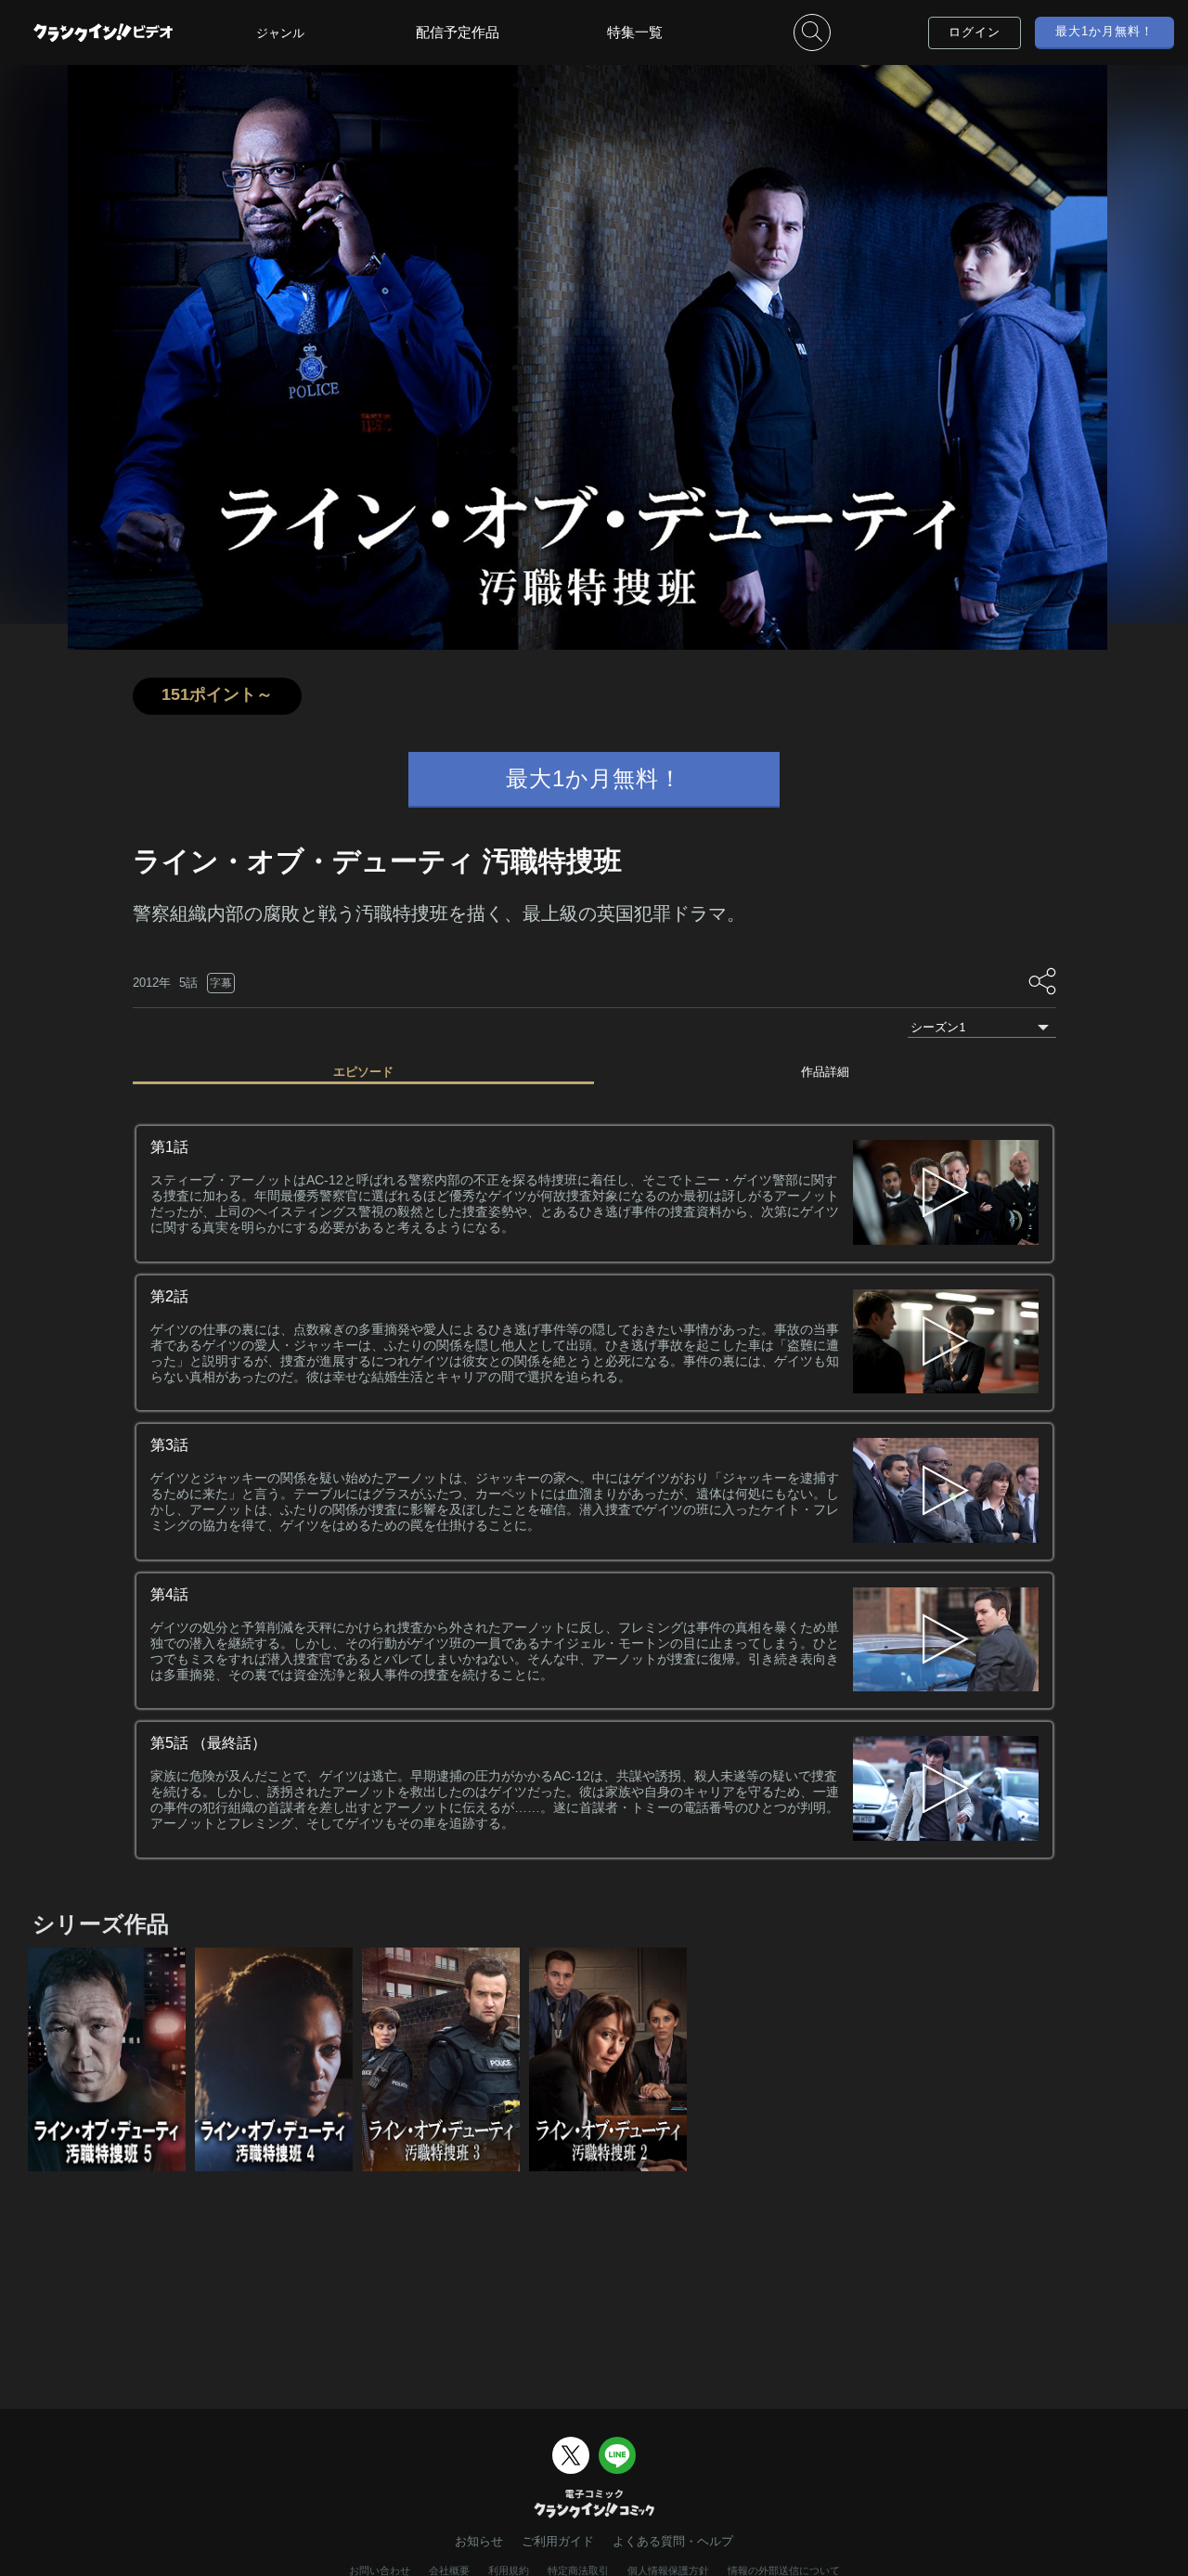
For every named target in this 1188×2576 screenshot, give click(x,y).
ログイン (975, 32)
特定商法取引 (578, 2570)
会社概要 (449, 2570)
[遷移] (946, 1194)
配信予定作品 (458, 32)
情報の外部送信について (784, 2570)
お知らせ (479, 2541)
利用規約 (509, 2570)
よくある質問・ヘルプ (673, 2541)
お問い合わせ (380, 2570)
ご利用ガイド (558, 2541)
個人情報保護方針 (668, 2570)
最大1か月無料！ (1104, 31)
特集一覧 (635, 32)
